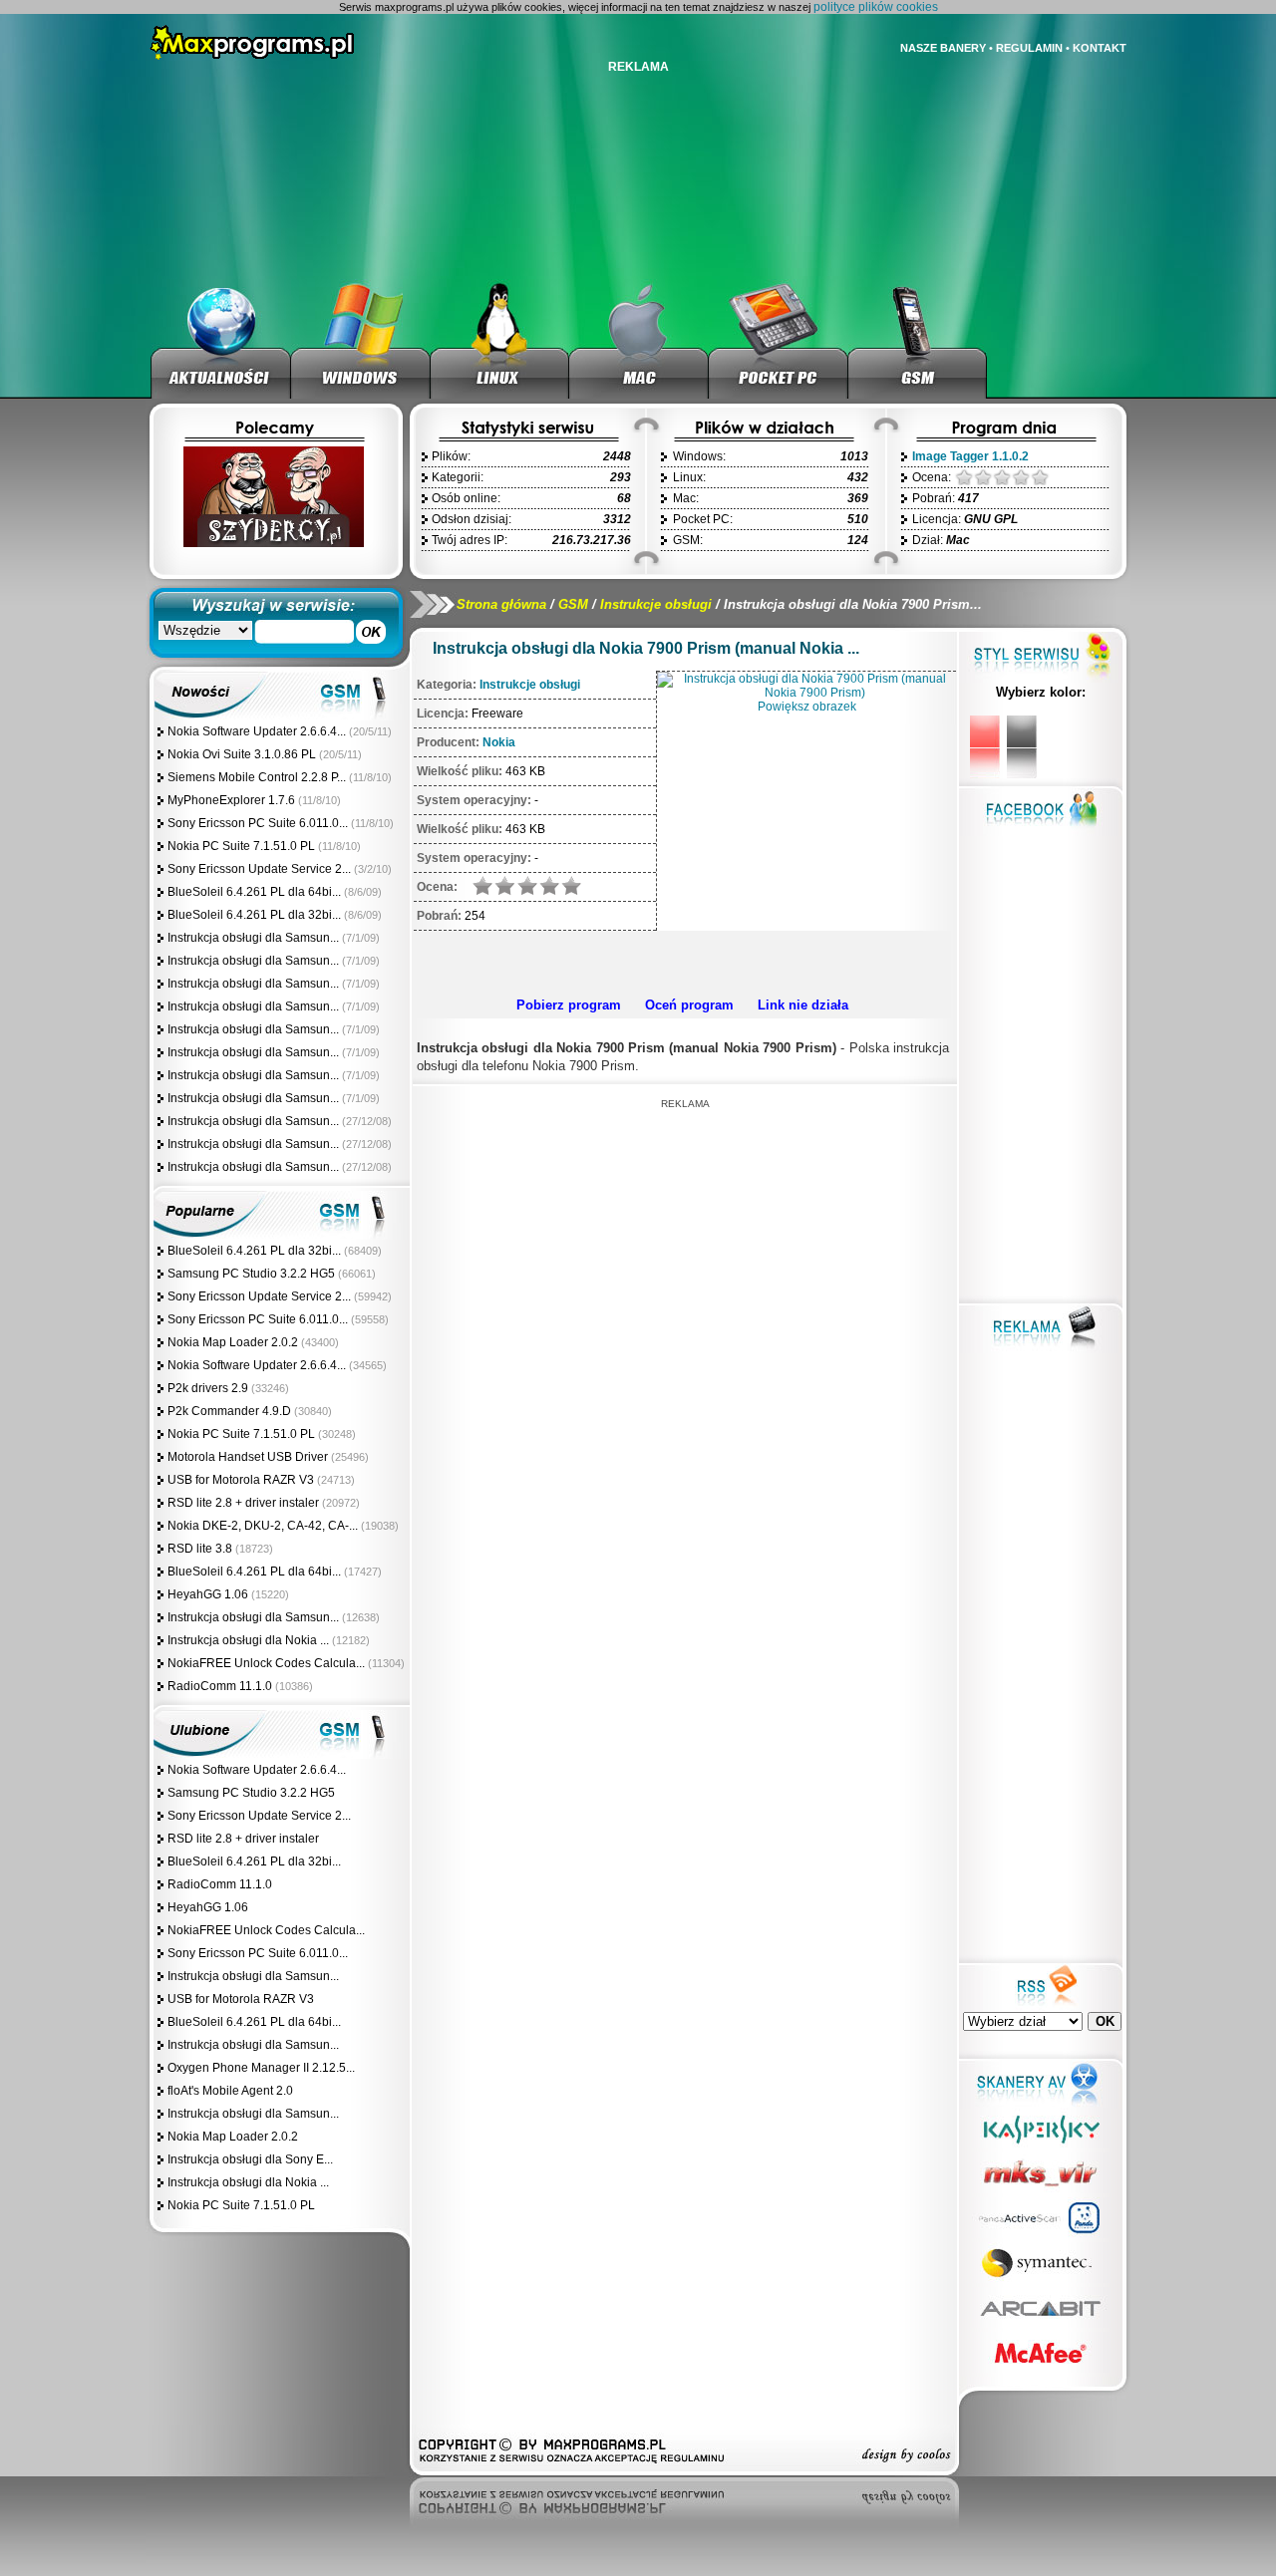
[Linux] (500, 339)
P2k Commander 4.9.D (229, 1411)
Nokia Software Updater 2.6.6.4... (257, 731)
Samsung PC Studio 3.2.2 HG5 (251, 1274)
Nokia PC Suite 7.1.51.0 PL (241, 846)
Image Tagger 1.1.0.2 (970, 456)
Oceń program (689, 1005)
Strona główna (501, 604)
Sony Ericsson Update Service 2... (259, 869)
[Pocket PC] (779, 339)
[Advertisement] (682, 961)
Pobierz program (569, 1005)
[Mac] (639, 339)
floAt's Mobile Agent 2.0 (230, 2091)
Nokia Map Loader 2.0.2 (233, 1342)
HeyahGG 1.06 (208, 1594)
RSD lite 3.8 (200, 1549)
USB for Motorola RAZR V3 (241, 1480)
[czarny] (1022, 747)
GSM (573, 604)
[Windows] (361, 339)
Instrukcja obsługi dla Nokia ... (248, 1640)
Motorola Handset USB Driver (248, 1457)
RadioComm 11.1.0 (220, 1686)
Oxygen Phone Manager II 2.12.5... (261, 2068)
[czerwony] (985, 747)
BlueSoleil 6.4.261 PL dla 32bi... (254, 915)
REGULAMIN (1029, 48)
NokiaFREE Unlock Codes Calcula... (266, 1663)
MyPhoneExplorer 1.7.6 (231, 800)
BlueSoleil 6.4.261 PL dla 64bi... (254, 892)
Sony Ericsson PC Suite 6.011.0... (258, 823)
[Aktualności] (221, 339)
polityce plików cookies (876, 7)
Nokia (499, 742)
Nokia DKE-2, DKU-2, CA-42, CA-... (263, 1526)
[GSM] (918, 339)
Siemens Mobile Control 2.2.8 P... (257, 777)
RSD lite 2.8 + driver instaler (243, 1503)
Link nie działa (803, 1005)
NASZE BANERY (943, 48)
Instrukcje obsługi (656, 604)
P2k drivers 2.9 (208, 1388)
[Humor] (272, 543)
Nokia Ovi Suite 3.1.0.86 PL (242, 754)
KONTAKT (1100, 48)
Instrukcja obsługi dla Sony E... (250, 2159)
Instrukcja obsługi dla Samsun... (253, 938)
